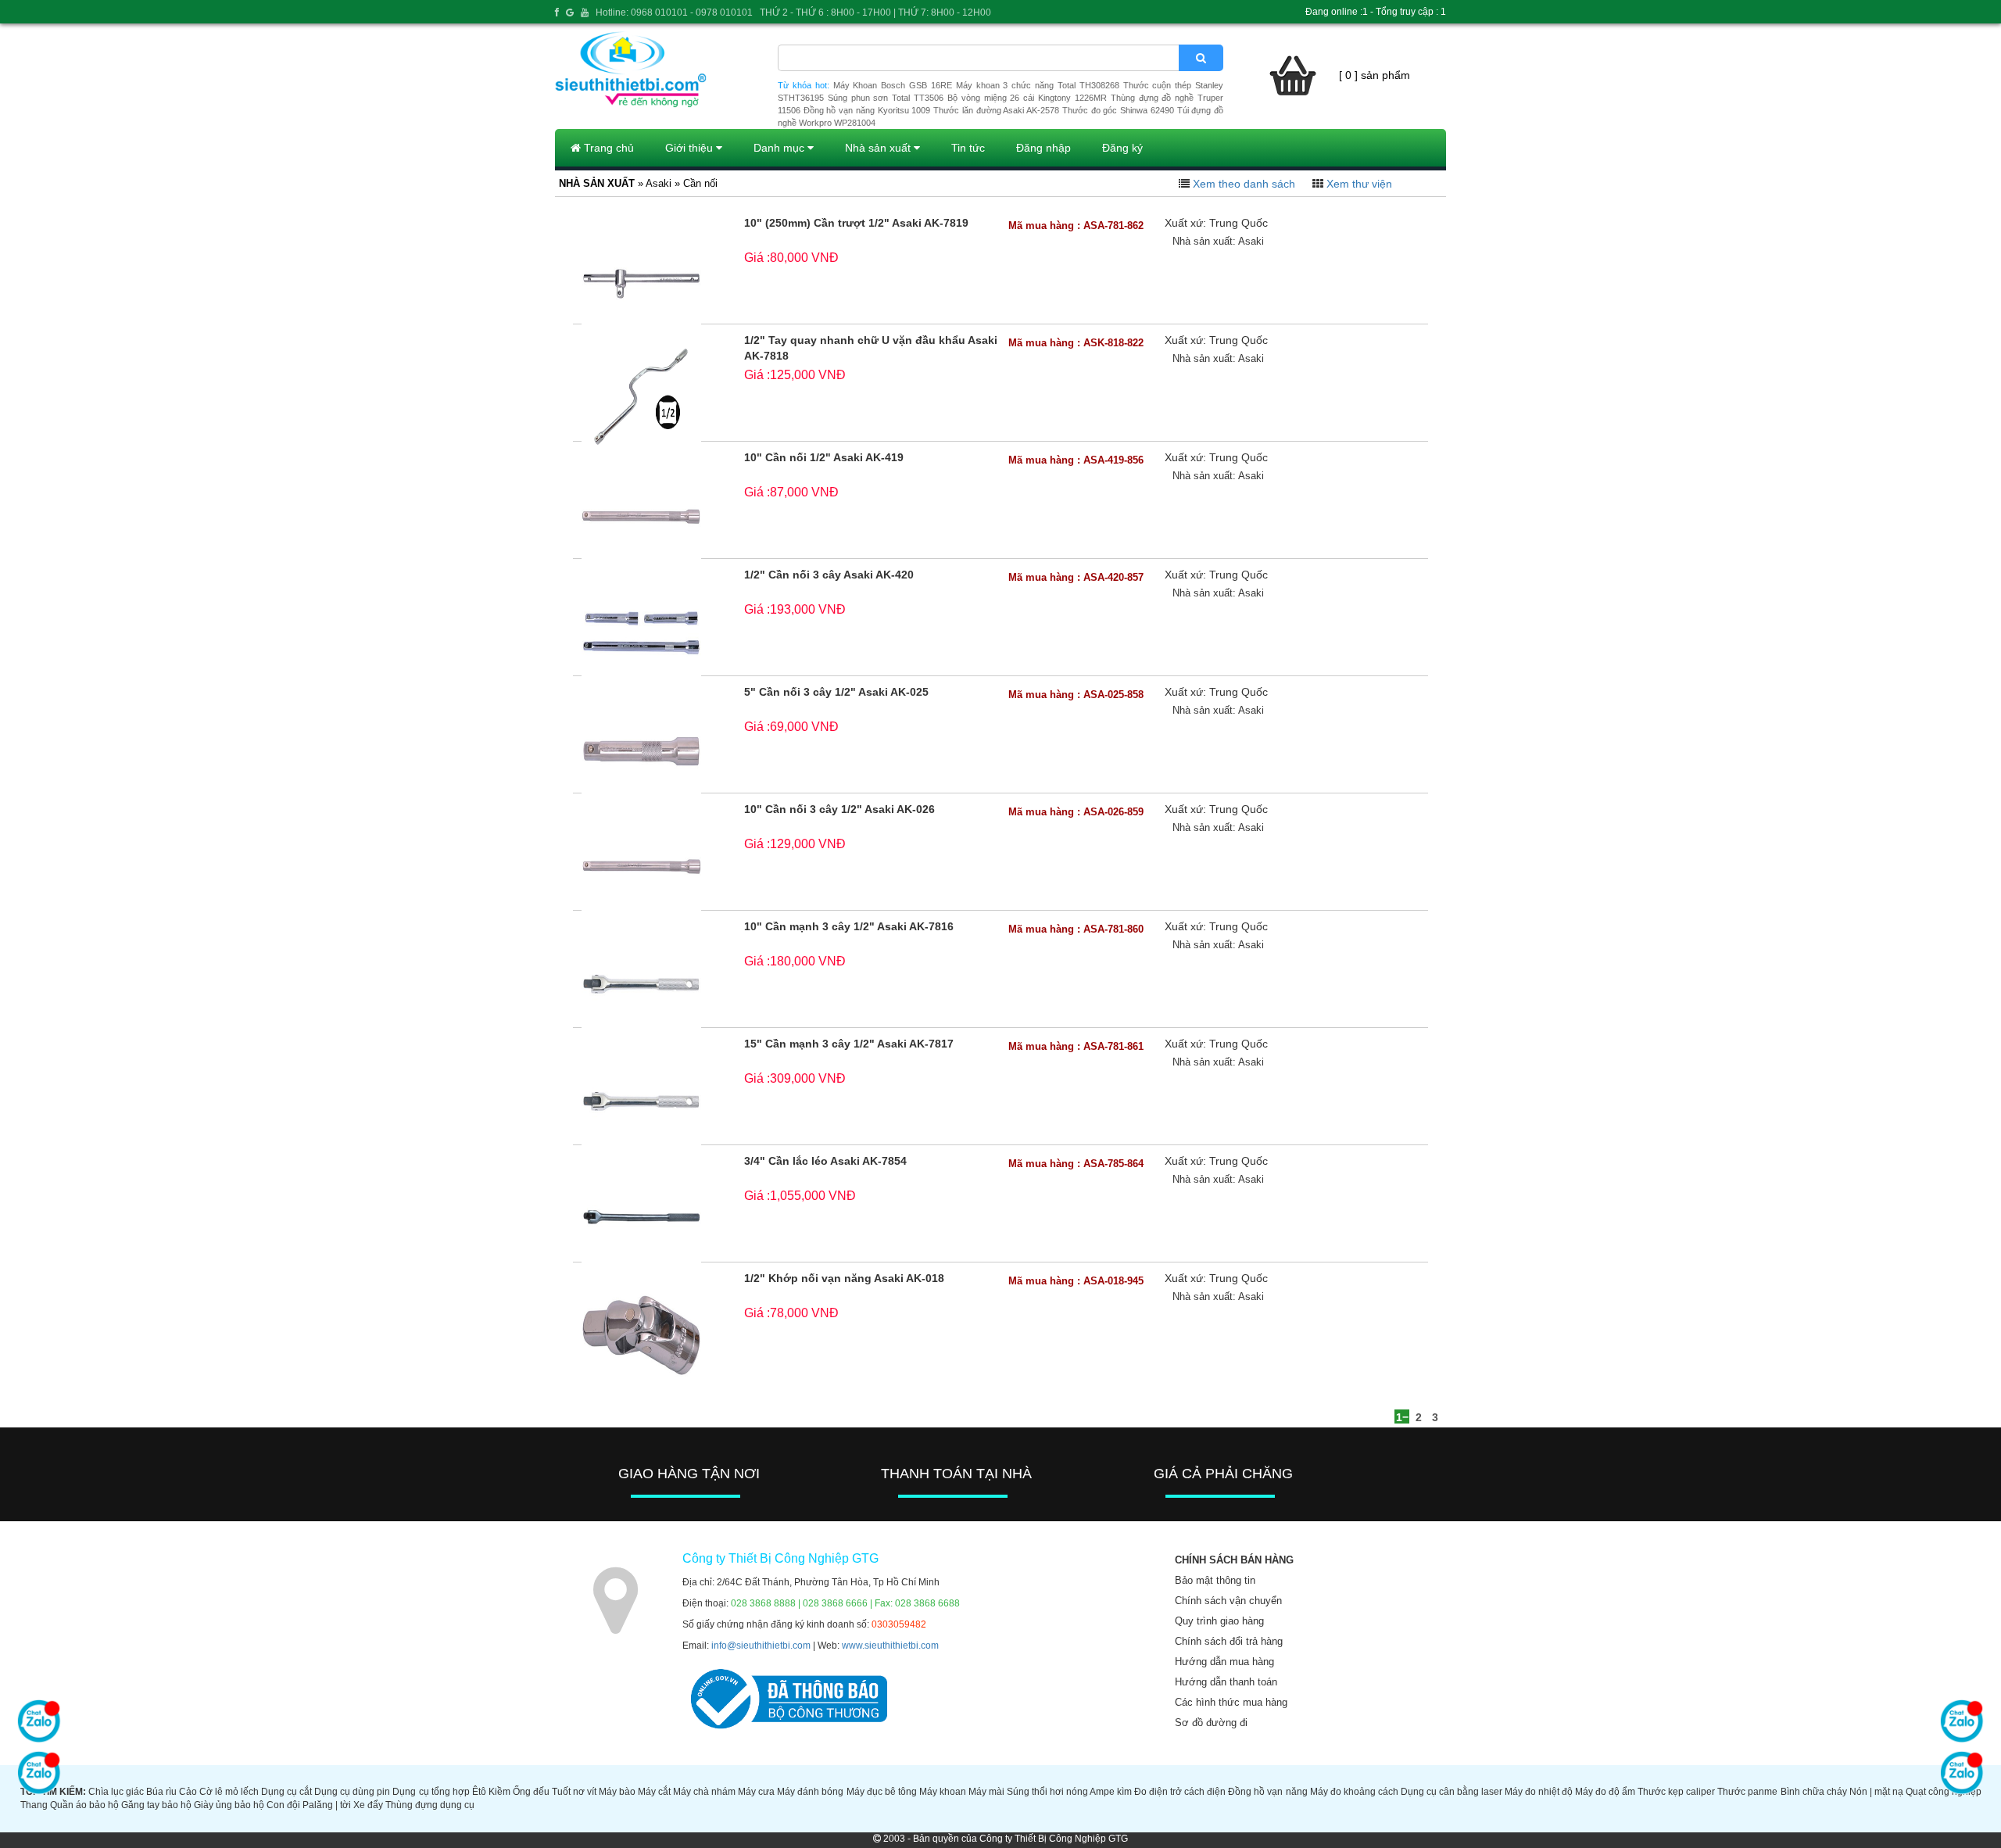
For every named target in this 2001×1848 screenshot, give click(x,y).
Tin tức (968, 148)
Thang (34, 1805)
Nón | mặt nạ (1876, 1792)
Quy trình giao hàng (1219, 1621)
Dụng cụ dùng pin (352, 1792)
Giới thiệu (691, 148)
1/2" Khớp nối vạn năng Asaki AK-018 (844, 1278)
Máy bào (617, 1792)
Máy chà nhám (704, 1792)
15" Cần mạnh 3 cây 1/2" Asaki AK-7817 (849, 1044)
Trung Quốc (1239, 223)
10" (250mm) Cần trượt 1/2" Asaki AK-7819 (856, 223)
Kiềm (499, 1792)
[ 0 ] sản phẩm (1375, 75)
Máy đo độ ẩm (1605, 1792)
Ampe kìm (1111, 1792)
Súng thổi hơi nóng (1047, 1792)
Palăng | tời (327, 1805)
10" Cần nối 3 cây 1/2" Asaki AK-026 (839, 809)
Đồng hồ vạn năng (1267, 1792)
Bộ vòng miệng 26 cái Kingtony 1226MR (1027, 98)
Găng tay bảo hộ (156, 1805)
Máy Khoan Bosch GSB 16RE (893, 85)
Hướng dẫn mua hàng (1224, 1662)
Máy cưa (756, 1792)
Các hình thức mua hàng (1231, 1702)
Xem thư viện (1359, 184)
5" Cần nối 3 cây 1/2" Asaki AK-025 (836, 692)
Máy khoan (943, 1792)
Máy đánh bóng (810, 1792)
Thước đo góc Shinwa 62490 (1118, 110)
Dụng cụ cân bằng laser (1452, 1792)
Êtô (479, 1792)
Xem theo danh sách (1244, 184)
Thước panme (1747, 1792)
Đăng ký (1122, 148)
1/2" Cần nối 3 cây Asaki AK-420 (829, 575)
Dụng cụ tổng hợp (431, 1792)
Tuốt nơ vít (574, 1792)
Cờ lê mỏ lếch (229, 1792)
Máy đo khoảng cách (1354, 1792)
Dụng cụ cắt (286, 1792)
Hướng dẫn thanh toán (1226, 1682)
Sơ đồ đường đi (1211, 1723)
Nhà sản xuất (879, 148)
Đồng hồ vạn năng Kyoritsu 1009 (867, 110)
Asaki (1251, 241)
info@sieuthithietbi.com (761, 1646)
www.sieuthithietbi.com (890, 1646)
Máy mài (986, 1792)
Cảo (188, 1792)
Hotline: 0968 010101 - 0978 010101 (674, 13)
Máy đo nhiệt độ (1539, 1792)
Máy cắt (654, 1792)
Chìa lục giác (116, 1792)
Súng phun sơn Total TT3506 (886, 98)
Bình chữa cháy (1814, 1792)
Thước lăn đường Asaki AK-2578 (996, 110)
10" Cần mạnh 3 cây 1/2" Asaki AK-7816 (849, 926)
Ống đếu (531, 1792)
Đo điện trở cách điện (1180, 1792)
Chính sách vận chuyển (1228, 1601)
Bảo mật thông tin (1215, 1580)
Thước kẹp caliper (1676, 1792)
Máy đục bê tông (882, 1792)
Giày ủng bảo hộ (229, 1805)
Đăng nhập (1043, 148)
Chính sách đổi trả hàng (1229, 1641)
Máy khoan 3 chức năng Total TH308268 (1038, 85)
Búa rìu (161, 1792)
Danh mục (780, 148)
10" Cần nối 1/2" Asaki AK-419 (824, 457)
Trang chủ (607, 148)
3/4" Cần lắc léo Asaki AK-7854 (825, 1161)
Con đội (283, 1805)
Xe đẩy (368, 1805)
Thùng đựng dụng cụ (430, 1805)
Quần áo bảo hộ (84, 1805)
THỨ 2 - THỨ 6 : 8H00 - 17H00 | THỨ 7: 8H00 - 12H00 (875, 13)
